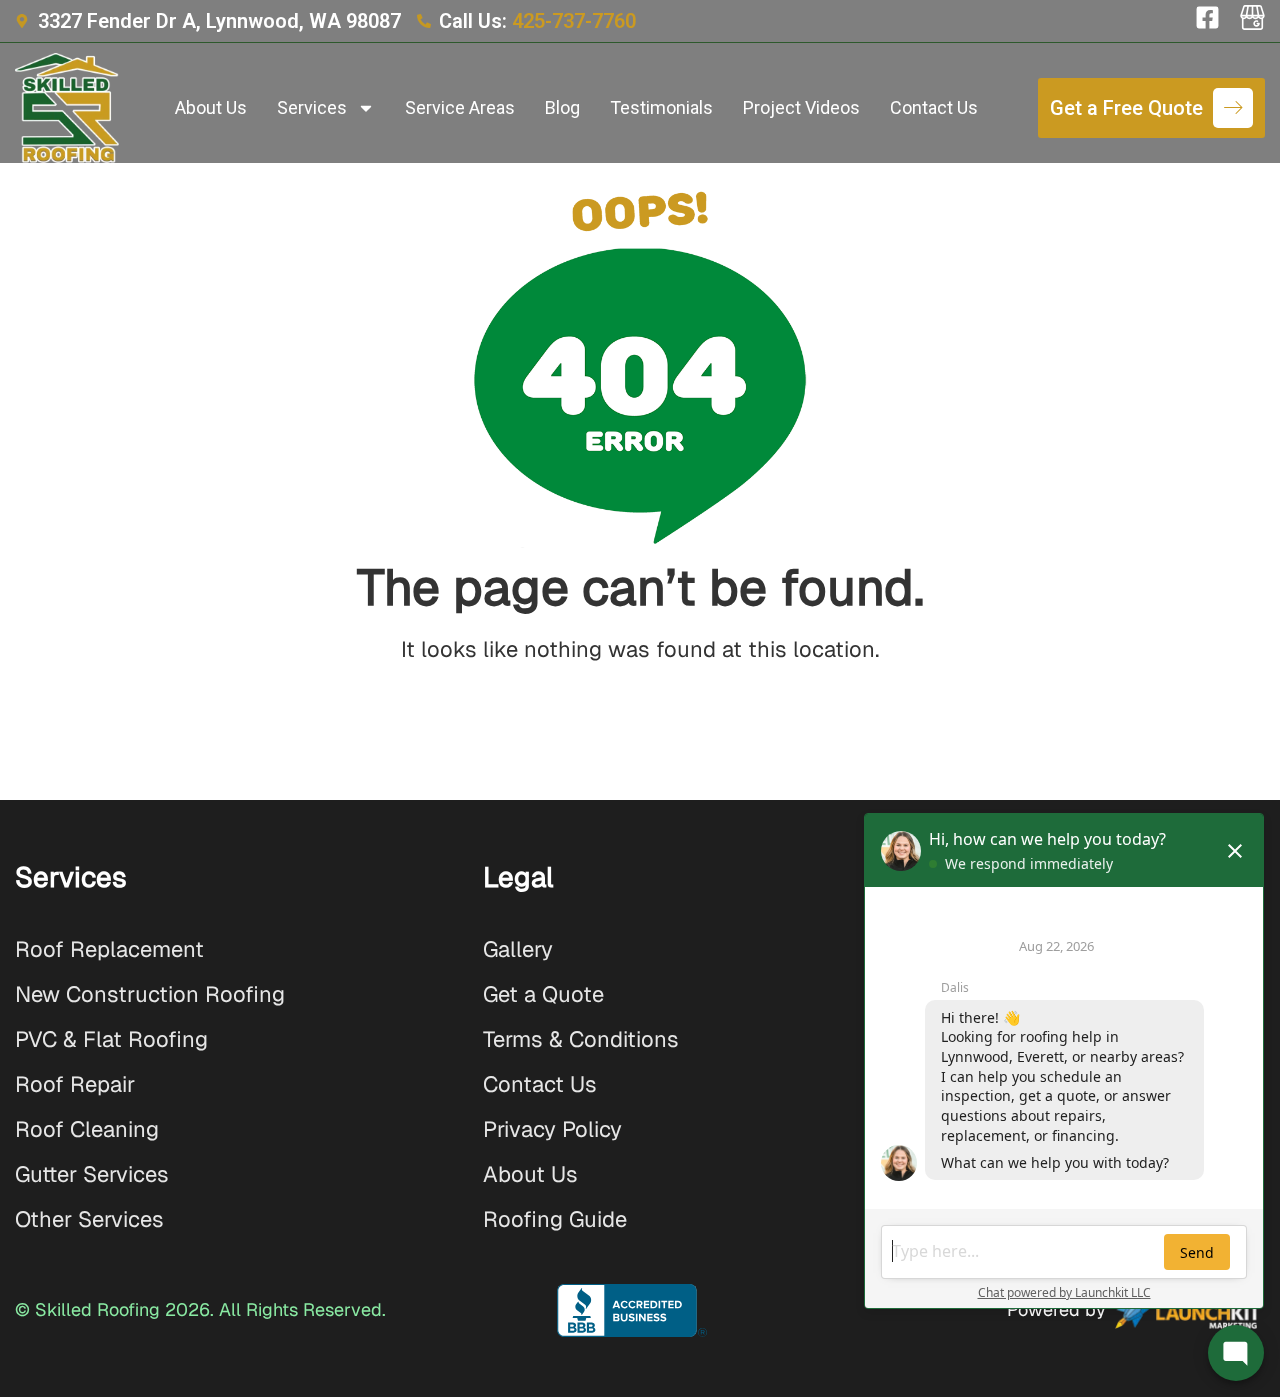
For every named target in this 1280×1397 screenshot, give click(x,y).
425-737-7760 (574, 21)
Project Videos (801, 107)
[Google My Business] (1252, 17)
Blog (562, 107)
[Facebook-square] (1207, 17)
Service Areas (460, 107)
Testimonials (661, 107)
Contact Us (934, 107)
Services (312, 107)
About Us (211, 107)
